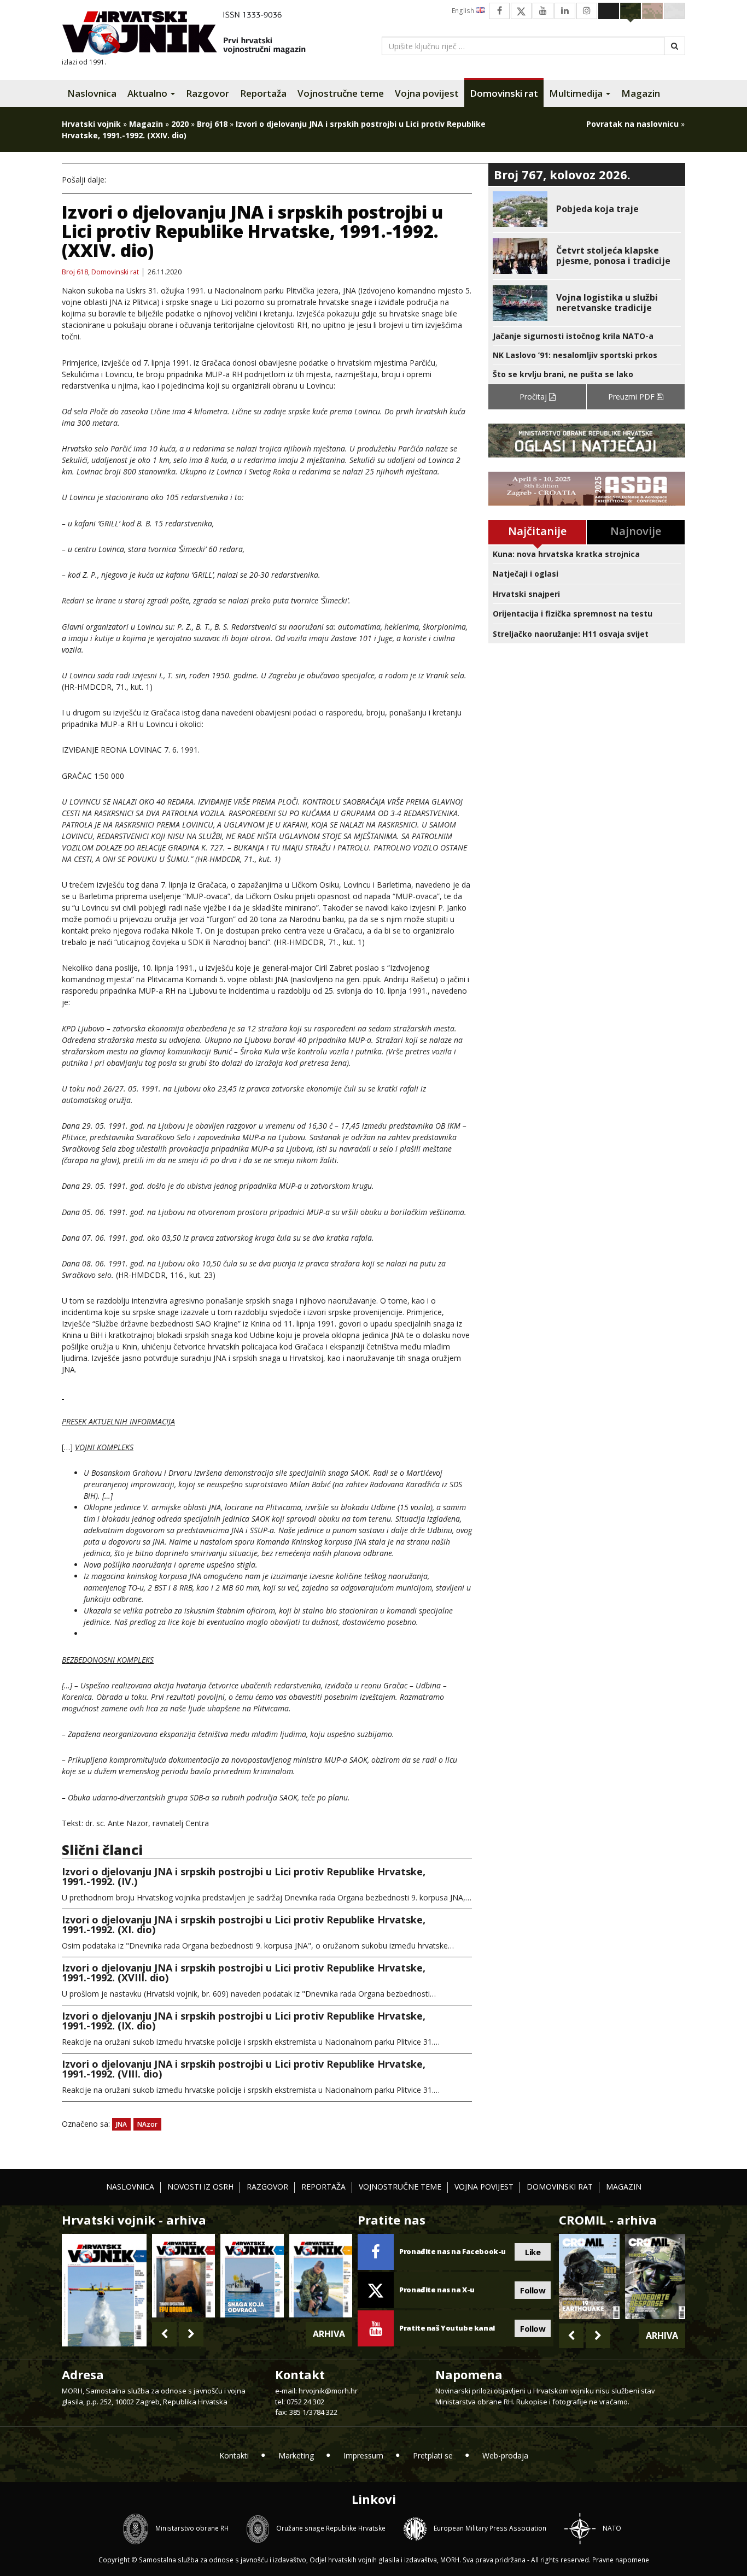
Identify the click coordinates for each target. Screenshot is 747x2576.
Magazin (641, 93)
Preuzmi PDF (632, 397)
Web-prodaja (505, 2455)
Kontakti (234, 2455)
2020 (180, 124)
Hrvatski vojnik (91, 124)
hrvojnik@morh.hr (328, 2391)
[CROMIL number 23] (589, 2276)
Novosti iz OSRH (200, 2187)
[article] (587, 209)
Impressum (363, 2455)
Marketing (296, 2455)
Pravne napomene (621, 2560)
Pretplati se (433, 2455)
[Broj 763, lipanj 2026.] (321, 2276)
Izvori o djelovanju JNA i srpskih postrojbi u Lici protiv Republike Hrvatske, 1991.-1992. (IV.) (244, 1876)
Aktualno (148, 93)
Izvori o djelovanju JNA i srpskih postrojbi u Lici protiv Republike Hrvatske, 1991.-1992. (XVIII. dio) (244, 1973)
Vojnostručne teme (341, 93)
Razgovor (208, 93)
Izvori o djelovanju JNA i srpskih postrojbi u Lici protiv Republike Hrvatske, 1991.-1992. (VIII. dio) (244, 2069)
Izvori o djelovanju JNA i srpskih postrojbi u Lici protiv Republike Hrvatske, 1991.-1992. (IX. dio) (244, 2021)
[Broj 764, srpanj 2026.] (252, 2276)
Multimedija (577, 93)
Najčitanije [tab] (537, 531)
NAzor (147, 2124)
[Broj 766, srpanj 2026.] (104, 2289)
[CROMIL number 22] (655, 2276)
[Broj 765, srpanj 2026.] (183, 2276)
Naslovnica (92, 93)
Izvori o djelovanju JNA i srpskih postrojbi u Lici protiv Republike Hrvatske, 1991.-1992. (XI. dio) (244, 1924)
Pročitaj (534, 397)
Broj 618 (212, 124)
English (464, 11)
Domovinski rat (504, 93)
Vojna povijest (427, 93)
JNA (121, 2124)
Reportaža (263, 93)
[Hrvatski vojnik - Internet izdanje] (191, 34)
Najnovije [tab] (636, 531)
